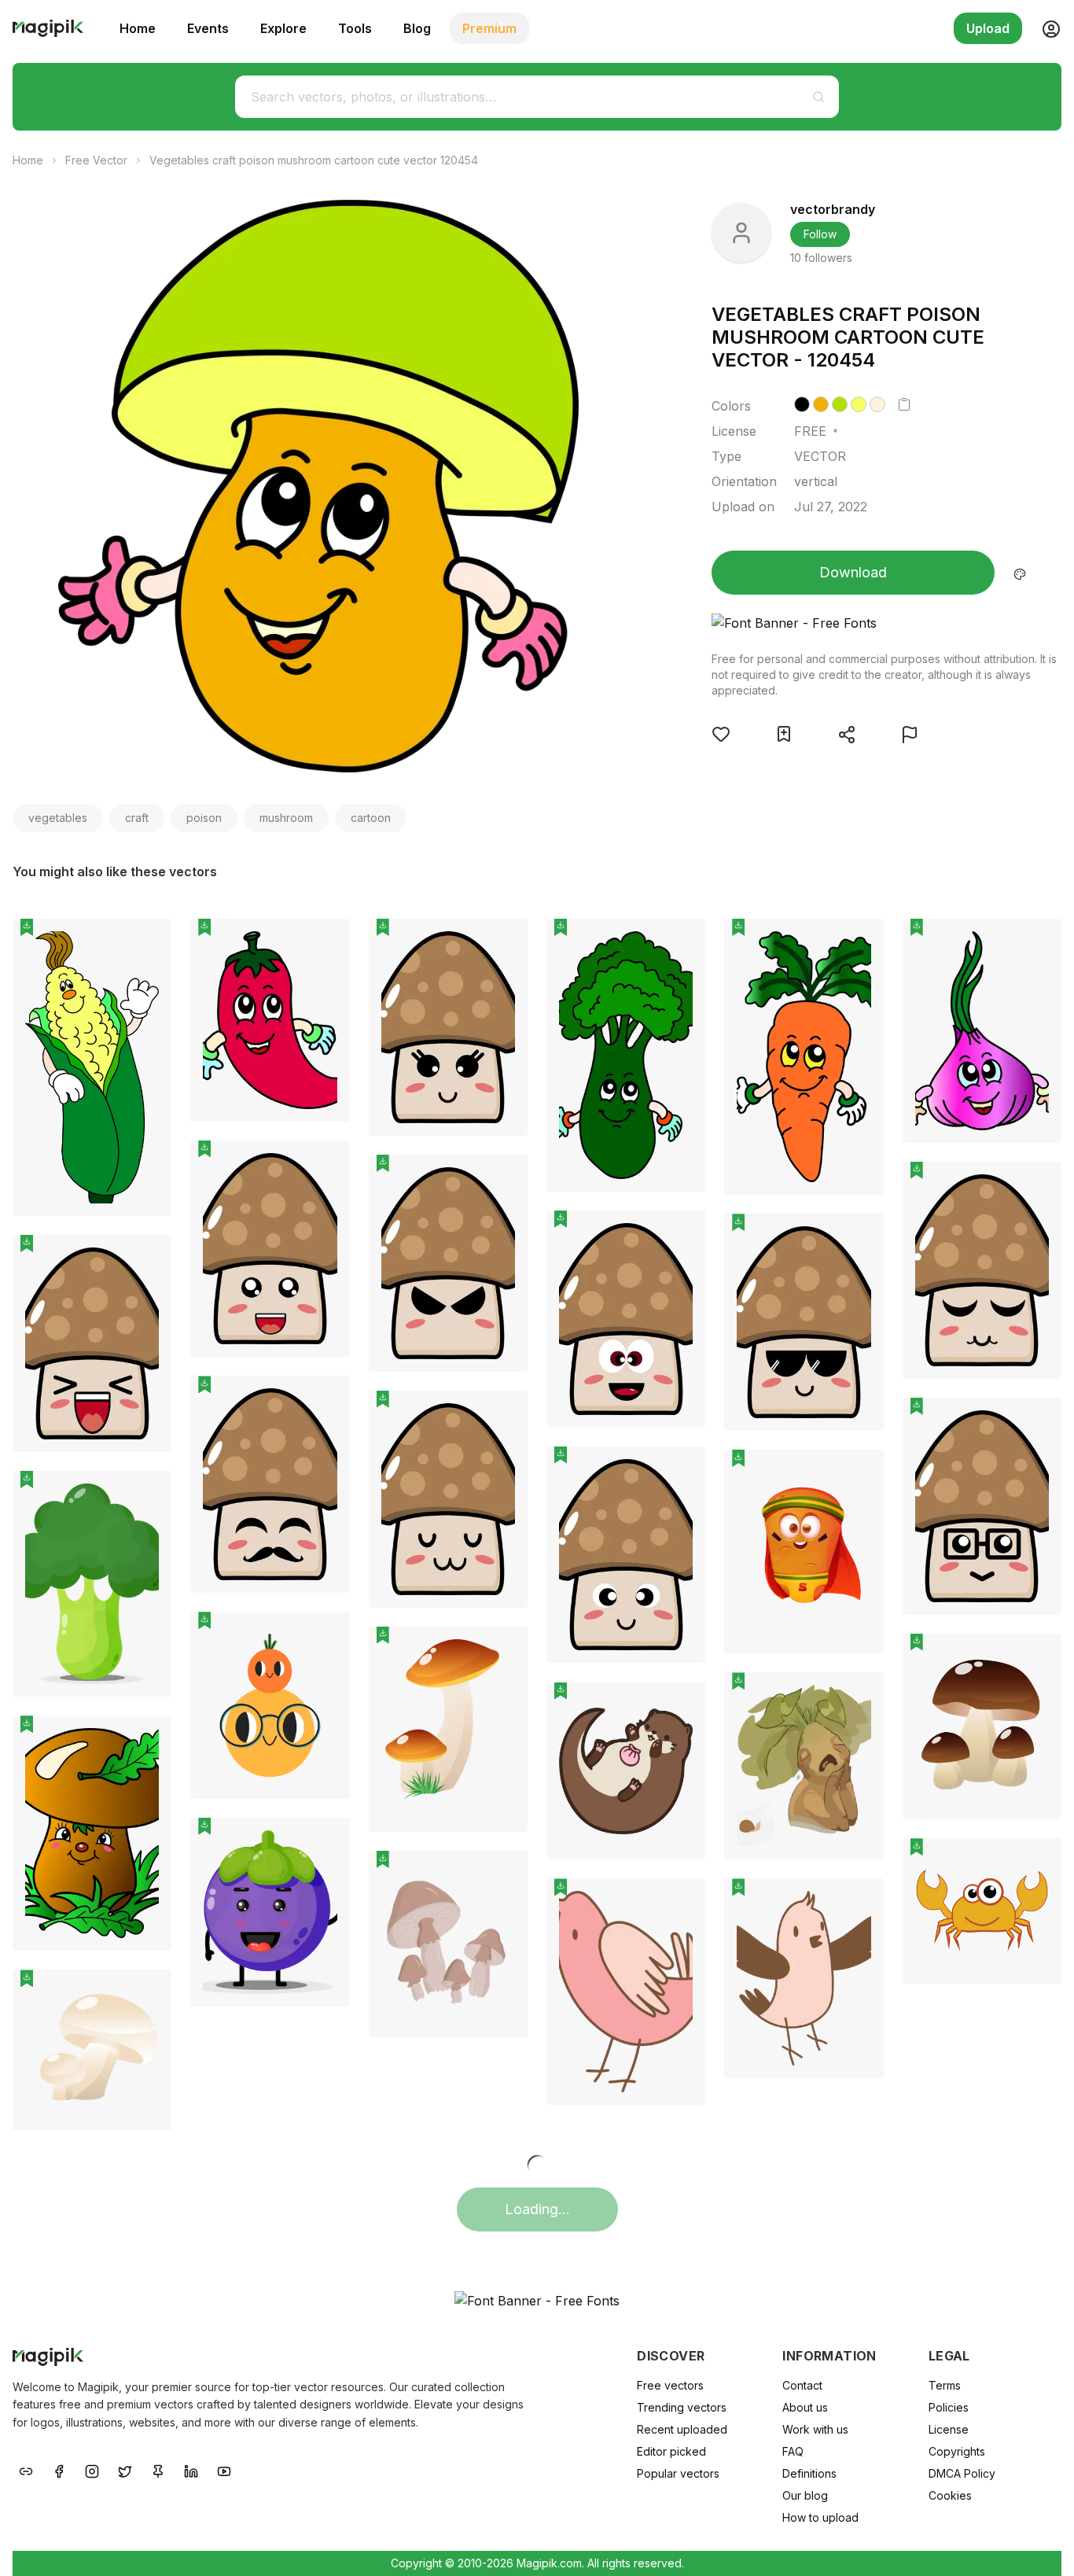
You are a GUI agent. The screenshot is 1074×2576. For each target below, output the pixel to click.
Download (853, 572)
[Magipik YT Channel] (224, 2470)
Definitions (809, 2473)
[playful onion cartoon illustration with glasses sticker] (270, 1705)
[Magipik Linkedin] (191, 2470)
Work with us (815, 2429)
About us (805, 2407)
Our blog (805, 2495)
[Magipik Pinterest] (158, 2470)
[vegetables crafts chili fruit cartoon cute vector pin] (326, 942)
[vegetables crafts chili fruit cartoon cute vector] (270, 1020)
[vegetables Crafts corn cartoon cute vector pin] (148, 942)
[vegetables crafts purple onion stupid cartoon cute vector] (982, 1031)
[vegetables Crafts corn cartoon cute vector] (92, 1067)
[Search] (818, 97)
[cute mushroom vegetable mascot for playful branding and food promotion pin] (148, 1259)
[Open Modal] (721, 734)
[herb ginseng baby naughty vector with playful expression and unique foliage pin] (860, 1696)
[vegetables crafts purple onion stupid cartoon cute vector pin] (1038, 942)
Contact (802, 2385)
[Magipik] (48, 28)
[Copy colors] (904, 404)
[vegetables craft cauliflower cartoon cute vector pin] (682, 942)
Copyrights (957, 2451)
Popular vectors (678, 2473)
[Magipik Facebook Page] (59, 2470)
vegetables (58, 818)
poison (204, 818)
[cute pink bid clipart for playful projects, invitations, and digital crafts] (804, 1978)
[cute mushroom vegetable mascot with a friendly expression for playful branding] (448, 1499)
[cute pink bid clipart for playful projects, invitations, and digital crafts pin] (860, 1902)
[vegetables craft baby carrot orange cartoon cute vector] (804, 1057)
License (949, 2429)
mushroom (286, 818)
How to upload (820, 2517)
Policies (949, 2407)
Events (208, 28)
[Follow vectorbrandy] (741, 233)
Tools (355, 28)
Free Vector (96, 160)
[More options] (150, 1222)
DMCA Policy (962, 2473)
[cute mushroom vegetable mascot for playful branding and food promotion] (92, 1343)
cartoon (371, 818)
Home (138, 28)
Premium (489, 28)
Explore (283, 28)
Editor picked (671, 2451)
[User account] (1045, 28)
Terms (945, 2385)
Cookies (950, 2495)
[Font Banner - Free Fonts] (886, 623)
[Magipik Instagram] (92, 2470)
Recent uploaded (682, 2429)
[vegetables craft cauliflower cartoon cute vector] (626, 1055)
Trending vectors (682, 2407)
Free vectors (670, 2385)
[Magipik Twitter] (125, 2470)
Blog (417, 28)
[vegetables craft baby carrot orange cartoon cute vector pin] (860, 942)
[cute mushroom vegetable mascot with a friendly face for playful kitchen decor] (448, 1027)
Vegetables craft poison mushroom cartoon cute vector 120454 (314, 160)
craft (137, 818)
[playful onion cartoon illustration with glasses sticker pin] (326, 1635)
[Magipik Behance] (26, 2470)
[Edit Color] (1020, 573)
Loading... (537, 2209)
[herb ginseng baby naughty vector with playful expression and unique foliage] (804, 1766)
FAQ (793, 2451)
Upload (988, 28)
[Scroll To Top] (1041, 2546)
